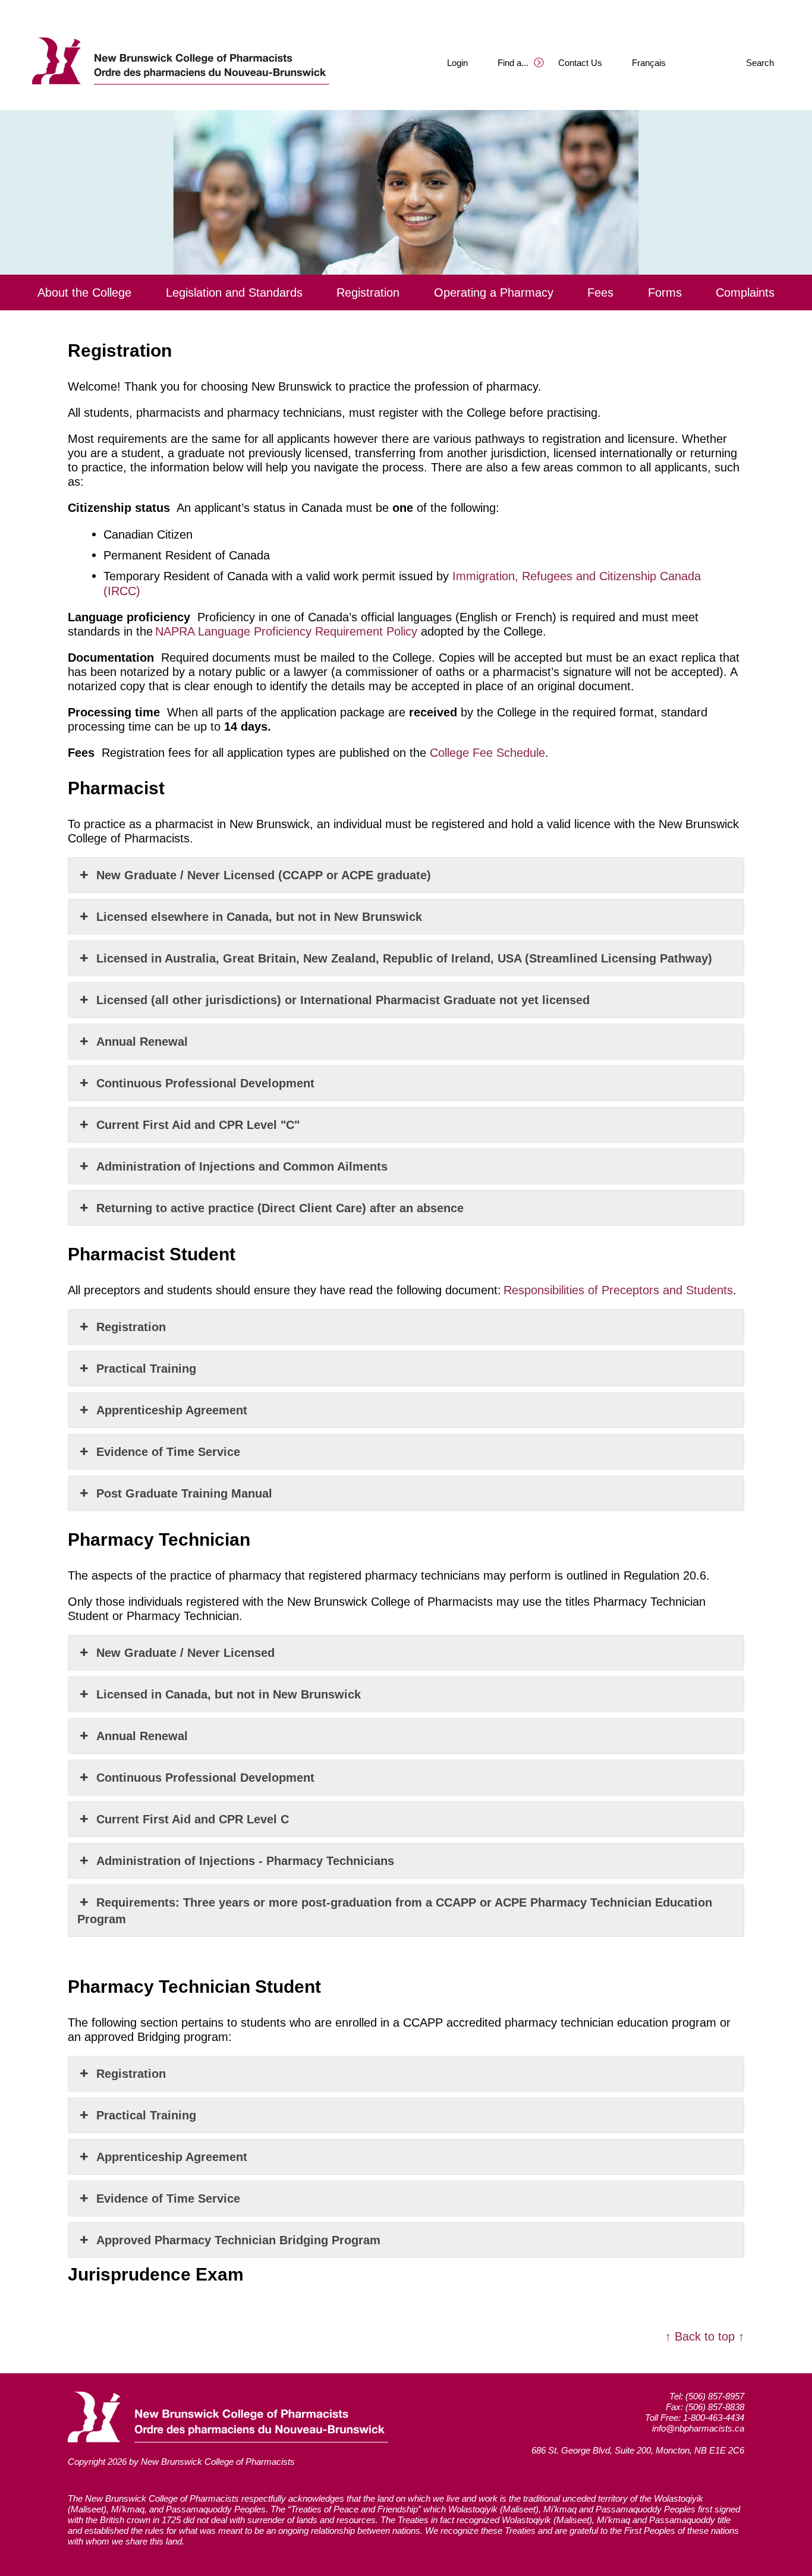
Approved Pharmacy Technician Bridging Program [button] (238, 2240)
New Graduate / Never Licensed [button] (185, 1653)
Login (457, 63)
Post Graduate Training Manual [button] (184, 1493)
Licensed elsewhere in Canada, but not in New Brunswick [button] (259, 917)
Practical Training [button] (146, 1369)
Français (649, 63)
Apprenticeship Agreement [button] (172, 1410)
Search (760, 63)
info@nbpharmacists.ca (698, 2428)
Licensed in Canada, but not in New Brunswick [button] (229, 1694)
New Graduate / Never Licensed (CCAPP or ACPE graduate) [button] (264, 875)
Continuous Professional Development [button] (205, 1083)
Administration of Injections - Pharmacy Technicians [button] (245, 1861)
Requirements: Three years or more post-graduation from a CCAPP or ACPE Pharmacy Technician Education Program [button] (395, 1911)
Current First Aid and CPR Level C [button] (193, 1819)
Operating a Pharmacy (494, 292)
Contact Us (580, 63)
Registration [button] (131, 1327)
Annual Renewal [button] (142, 1042)
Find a (513, 63)
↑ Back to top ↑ (705, 2336)
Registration (368, 292)
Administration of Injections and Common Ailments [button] (242, 1166)
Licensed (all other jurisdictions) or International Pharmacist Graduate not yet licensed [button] (343, 1000)
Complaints (745, 292)
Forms (665, 292)
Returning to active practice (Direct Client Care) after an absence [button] (282, 1208)
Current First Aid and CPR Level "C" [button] (200, 1125)
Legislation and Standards (234, 292)
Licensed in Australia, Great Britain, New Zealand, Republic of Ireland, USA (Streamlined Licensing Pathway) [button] (404, 958)
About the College (84, 292)
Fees (600, 292)
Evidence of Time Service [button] (168, 1452)
